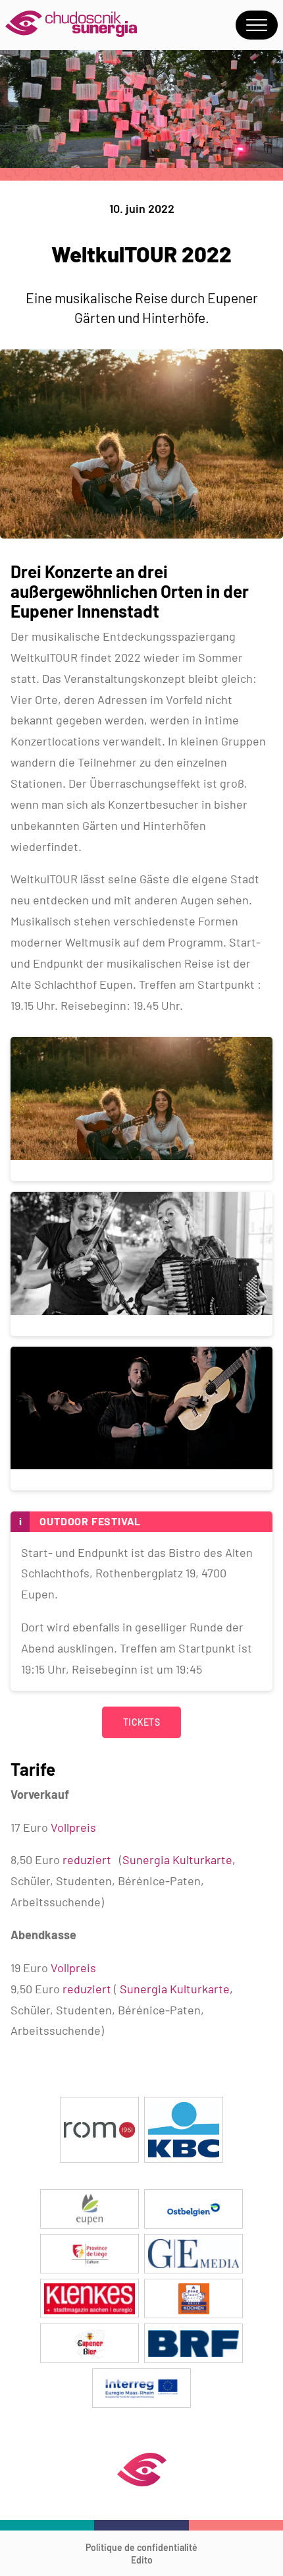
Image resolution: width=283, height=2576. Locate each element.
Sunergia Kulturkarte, (176, 1989)
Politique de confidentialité (141, 2547)
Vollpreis (72, 1827)
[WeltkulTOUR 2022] (141, 534)
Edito (142, 2560)
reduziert (87, 1859)
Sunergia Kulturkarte (177, 1859)
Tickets (141, 1722)
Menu (257, 25)
